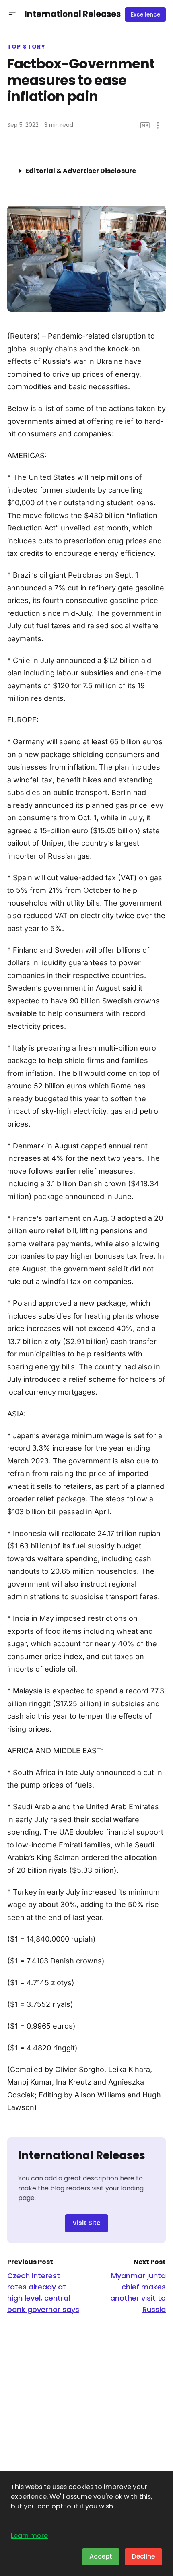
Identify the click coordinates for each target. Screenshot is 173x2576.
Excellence (145, 15)
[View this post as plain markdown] (145, 125)
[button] (12, 15)
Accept (101, 2556)
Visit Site (86, 2223)
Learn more (29, 2536)
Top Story (27, 47)
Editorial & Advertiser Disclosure (81, 171)
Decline (143, 2556)
